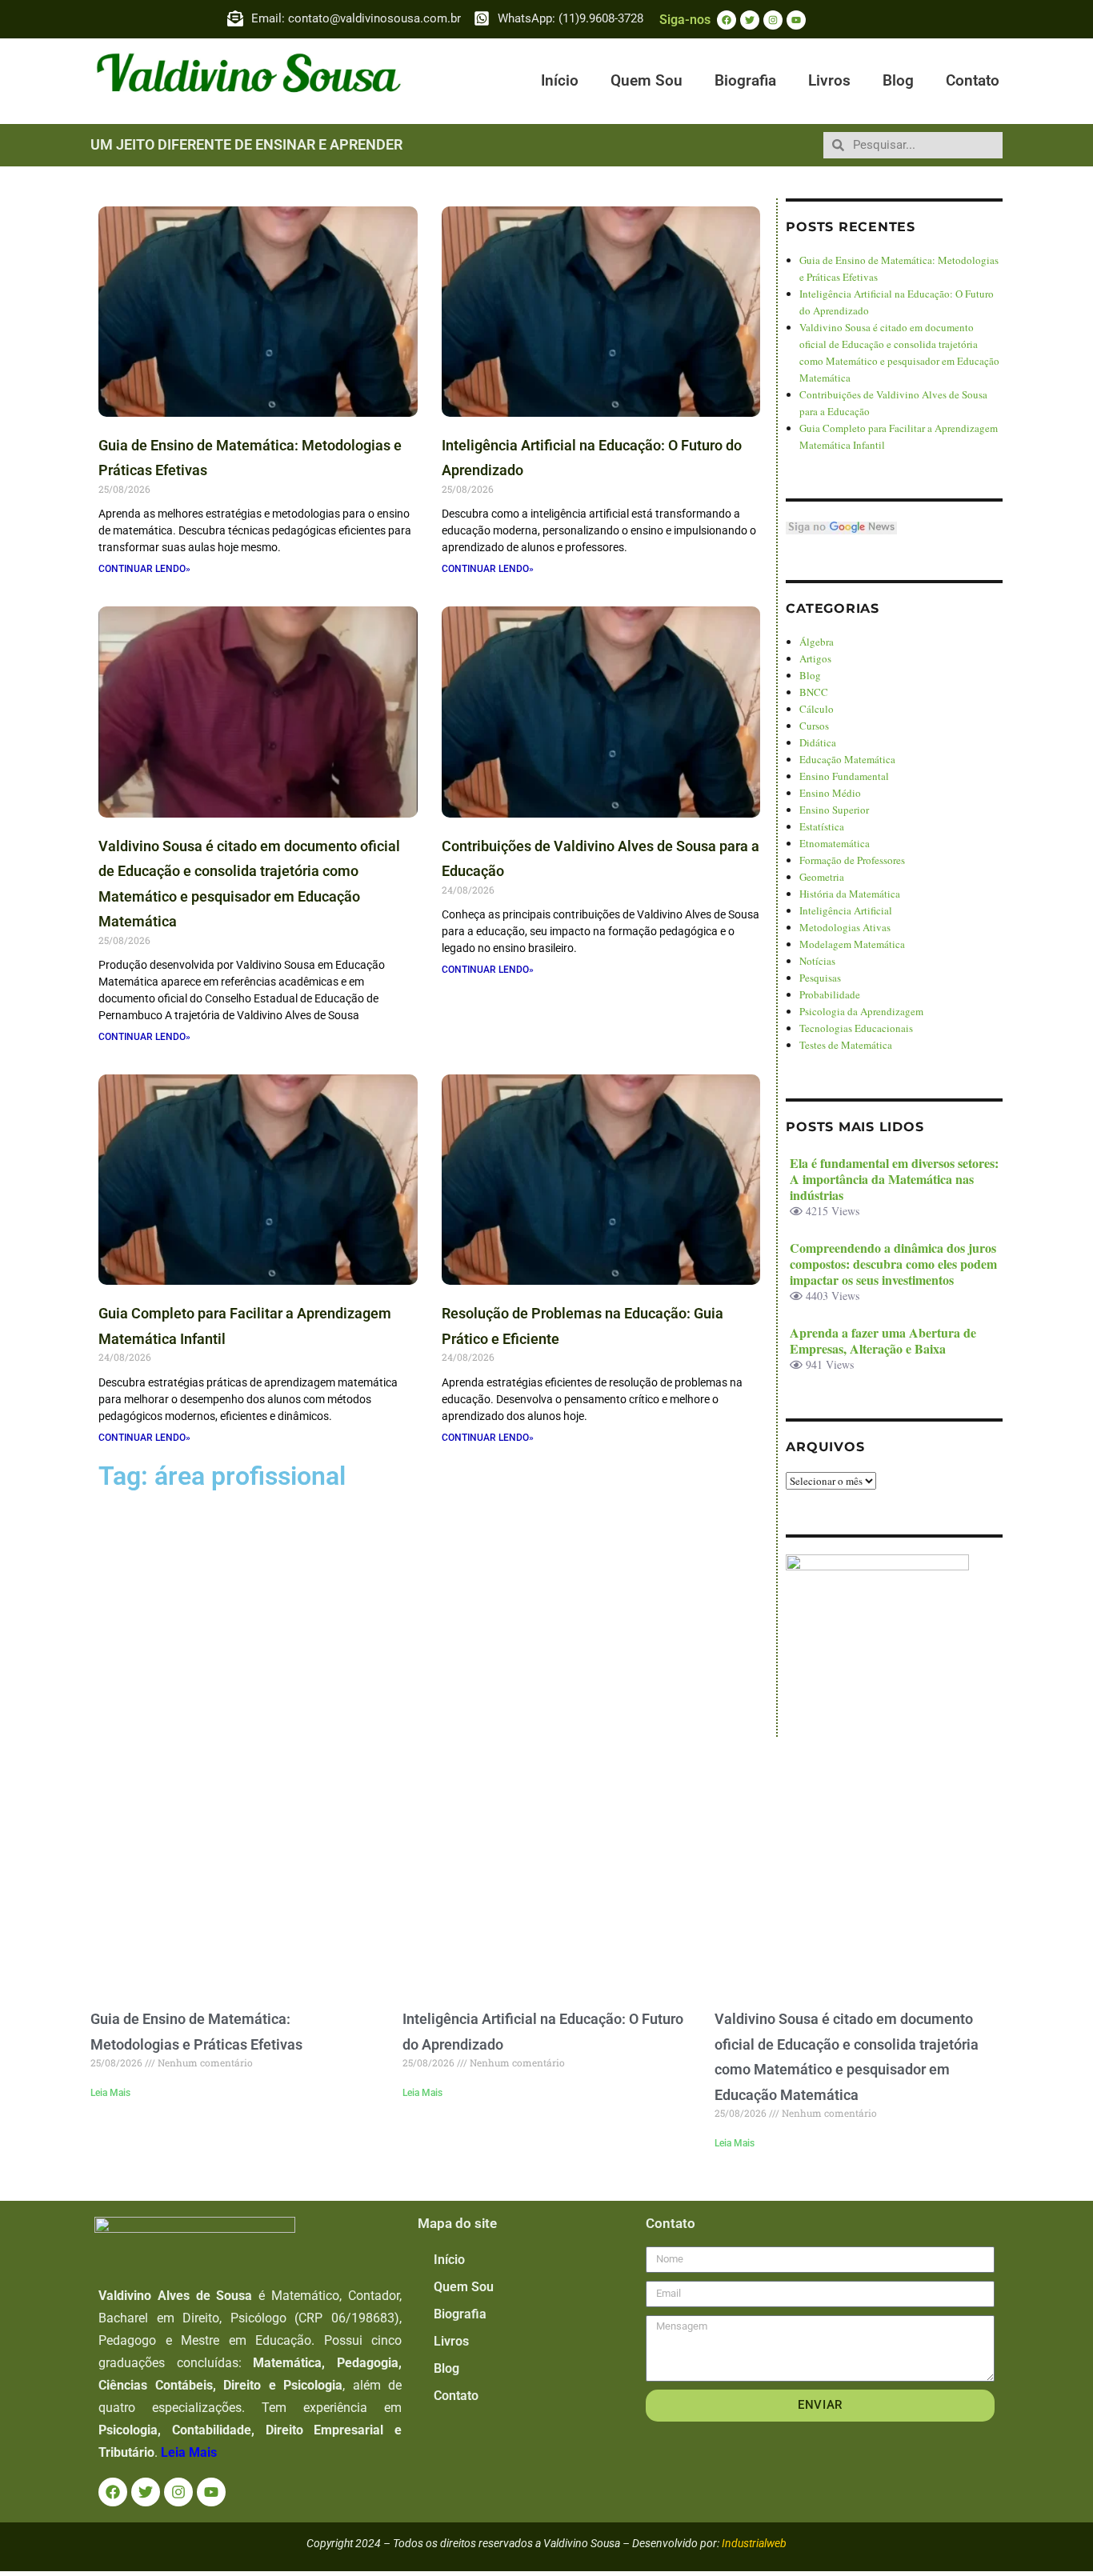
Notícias (817, 961)
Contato (973, 80)
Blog (898, 80)
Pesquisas (820, 978)
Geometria (822, 877)
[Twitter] (750, 20)
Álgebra (817, 642)
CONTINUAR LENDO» (144, 569)
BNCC (814, 692)
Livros (829, 80)
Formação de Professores (852, 860)
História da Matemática (850, 894)
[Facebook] (727, 20)
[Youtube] (796, 20)
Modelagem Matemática (852, 944)
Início (560, 80)
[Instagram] (773, 20)
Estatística (822, 826)
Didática (818, 742)
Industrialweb (754, 2543)
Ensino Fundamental (844, 776)
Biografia (745, 80)
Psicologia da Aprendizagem (861, 1011)
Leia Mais (110, 2093)
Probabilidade (830, 994)
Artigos (815, 658)
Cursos (814, 726)
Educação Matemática (847, 759)
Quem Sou (647, 80)
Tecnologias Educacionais (856, 1028)
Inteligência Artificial (846, 910)
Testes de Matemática (846, 1045)
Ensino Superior (834, 810)
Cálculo (817, 709)
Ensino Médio (830, 793)
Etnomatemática (835, 843)
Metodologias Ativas (845, 927)
